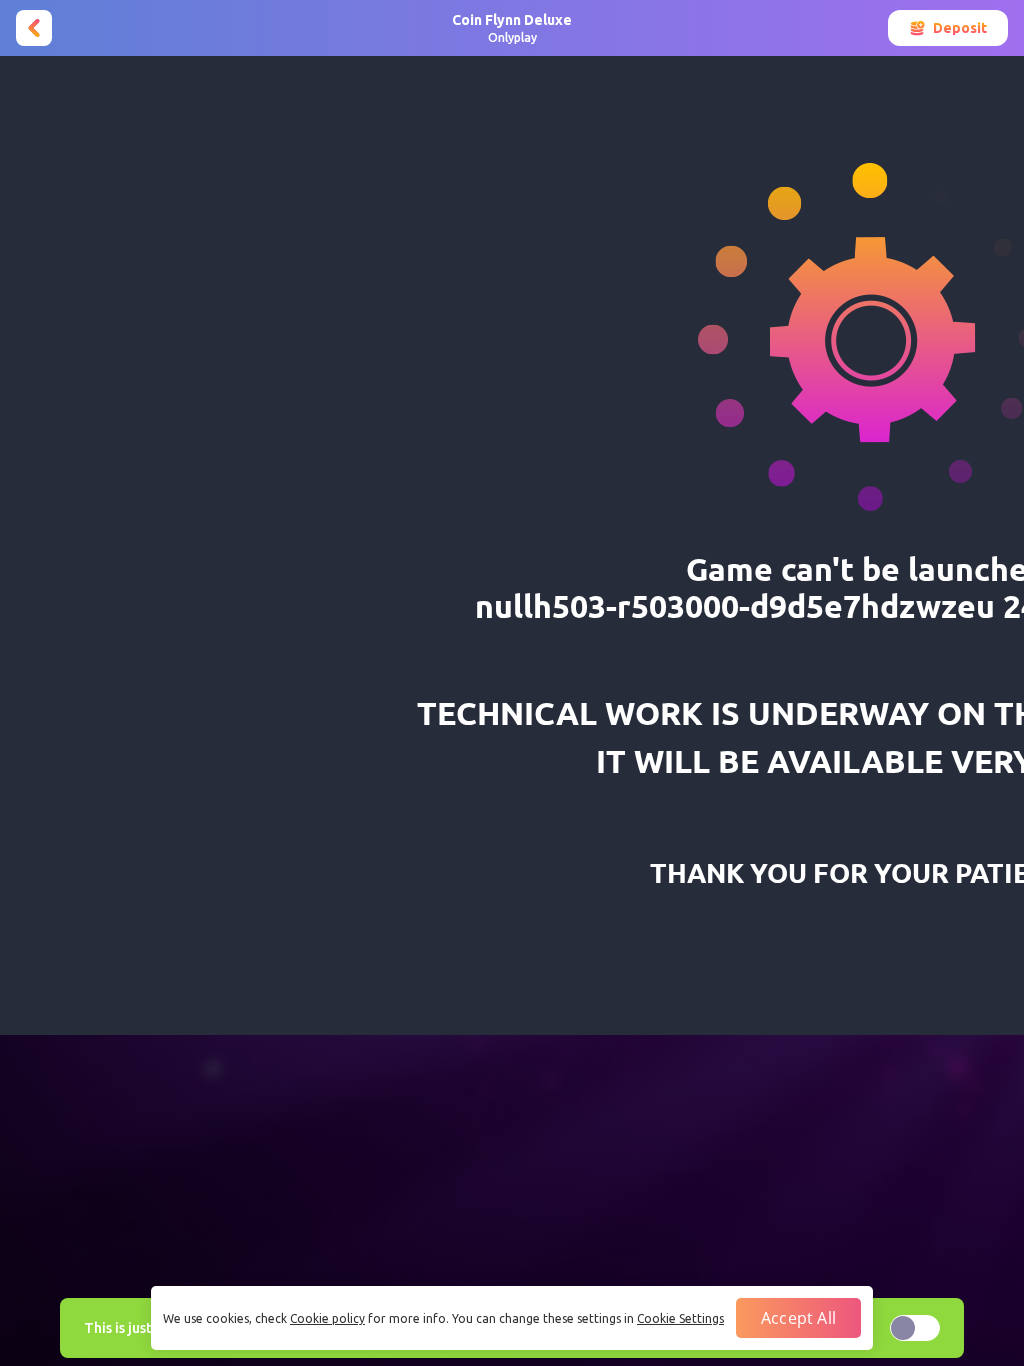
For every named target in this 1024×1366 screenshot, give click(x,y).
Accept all (798, 1318)
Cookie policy (327, 1318)
